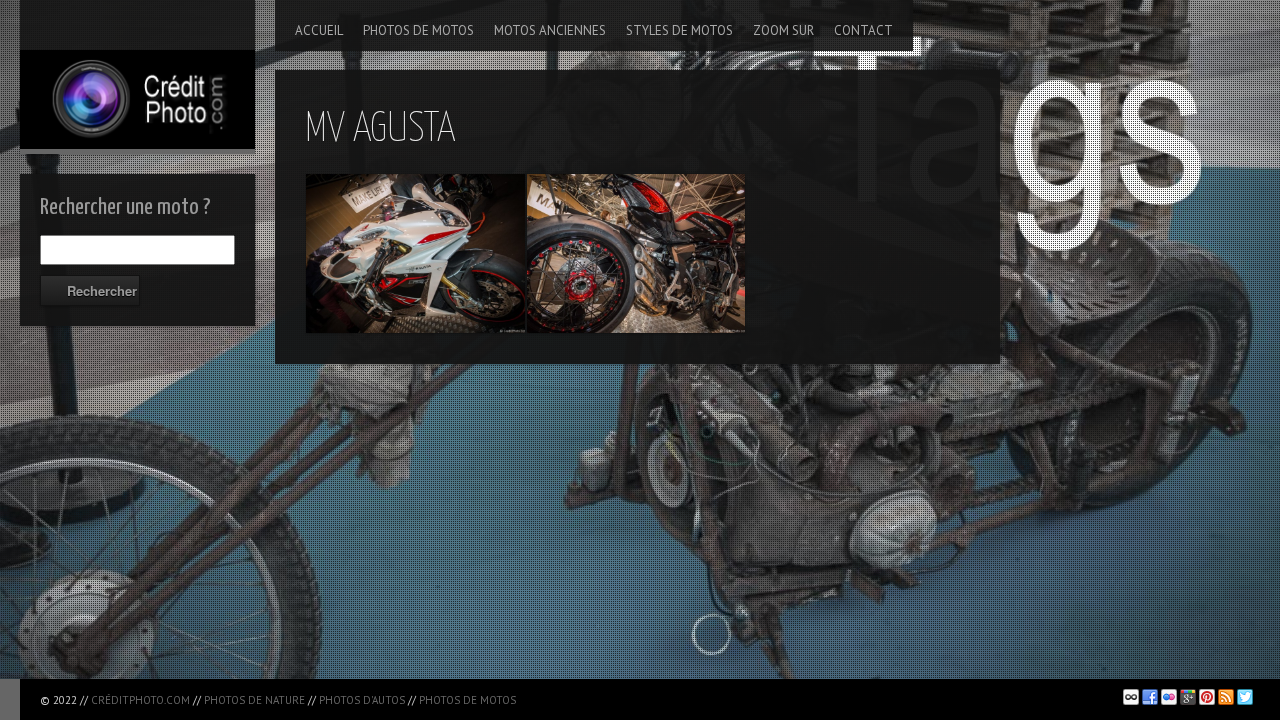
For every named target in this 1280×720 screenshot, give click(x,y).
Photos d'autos (362, 700)
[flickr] (1169, 697)
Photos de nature (254, 700)
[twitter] (1245, 697)
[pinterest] (1207, 697)
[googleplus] (1188, 697)
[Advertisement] (759, 696)
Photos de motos (467, 700)
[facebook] (1150, 697)
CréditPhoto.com (140, 700)
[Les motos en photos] (137, 74)
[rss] (1226, 697)
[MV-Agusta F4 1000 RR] (415, 253)
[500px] (1131, 697)
